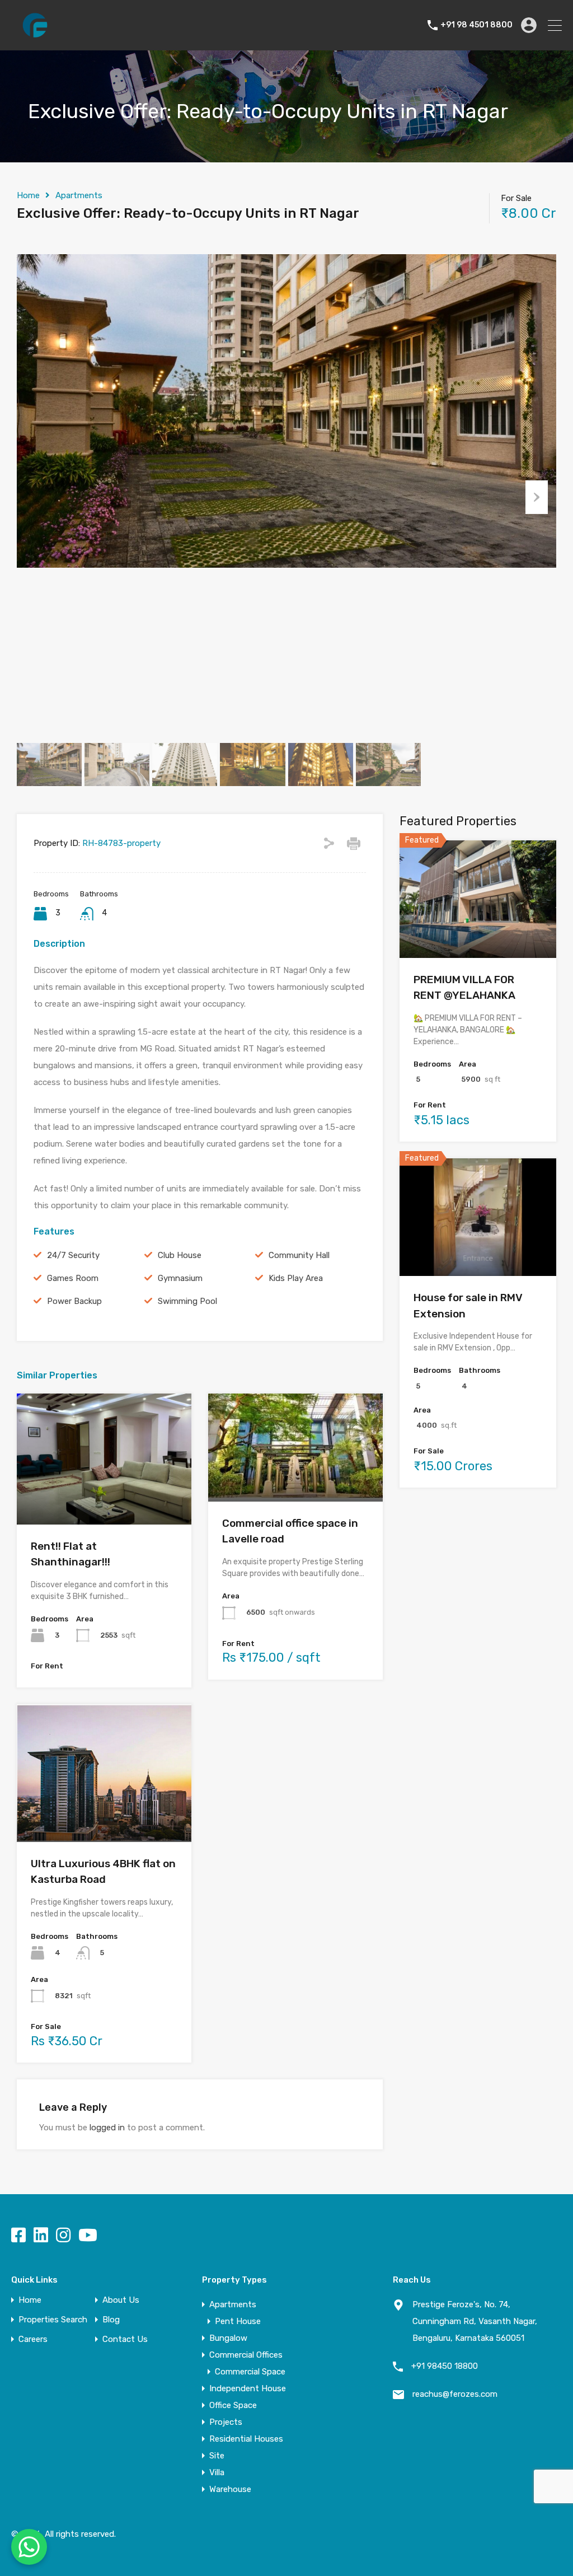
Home (28, 195)
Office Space (233, 2405)
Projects (226, 2422)
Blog (111, 2320)
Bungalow (228, 2338)
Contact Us (125, 2339)
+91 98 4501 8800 (476, 25)
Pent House (238, 2321)
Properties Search (53, 2320)
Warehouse (230, 2489)
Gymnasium (180, 1278)
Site (217, 2456)
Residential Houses (246, 2439)
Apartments (79, 195)
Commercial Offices (246, 2355)
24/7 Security (73, 1255)
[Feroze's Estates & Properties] (35, 37)
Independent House (248, 2388)
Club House (180, 1255)
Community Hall (299, 1255)
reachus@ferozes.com (455, 2394)
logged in (107, 2128)
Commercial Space (250, 2372)
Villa (217, 2472)
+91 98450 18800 (445, 2366)
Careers (33, 2339)
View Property (104, 1498)
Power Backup (74, 1301)
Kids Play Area (296, 1278)
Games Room (73, 1278)
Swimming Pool (187, 1301)
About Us (121, 2300)
